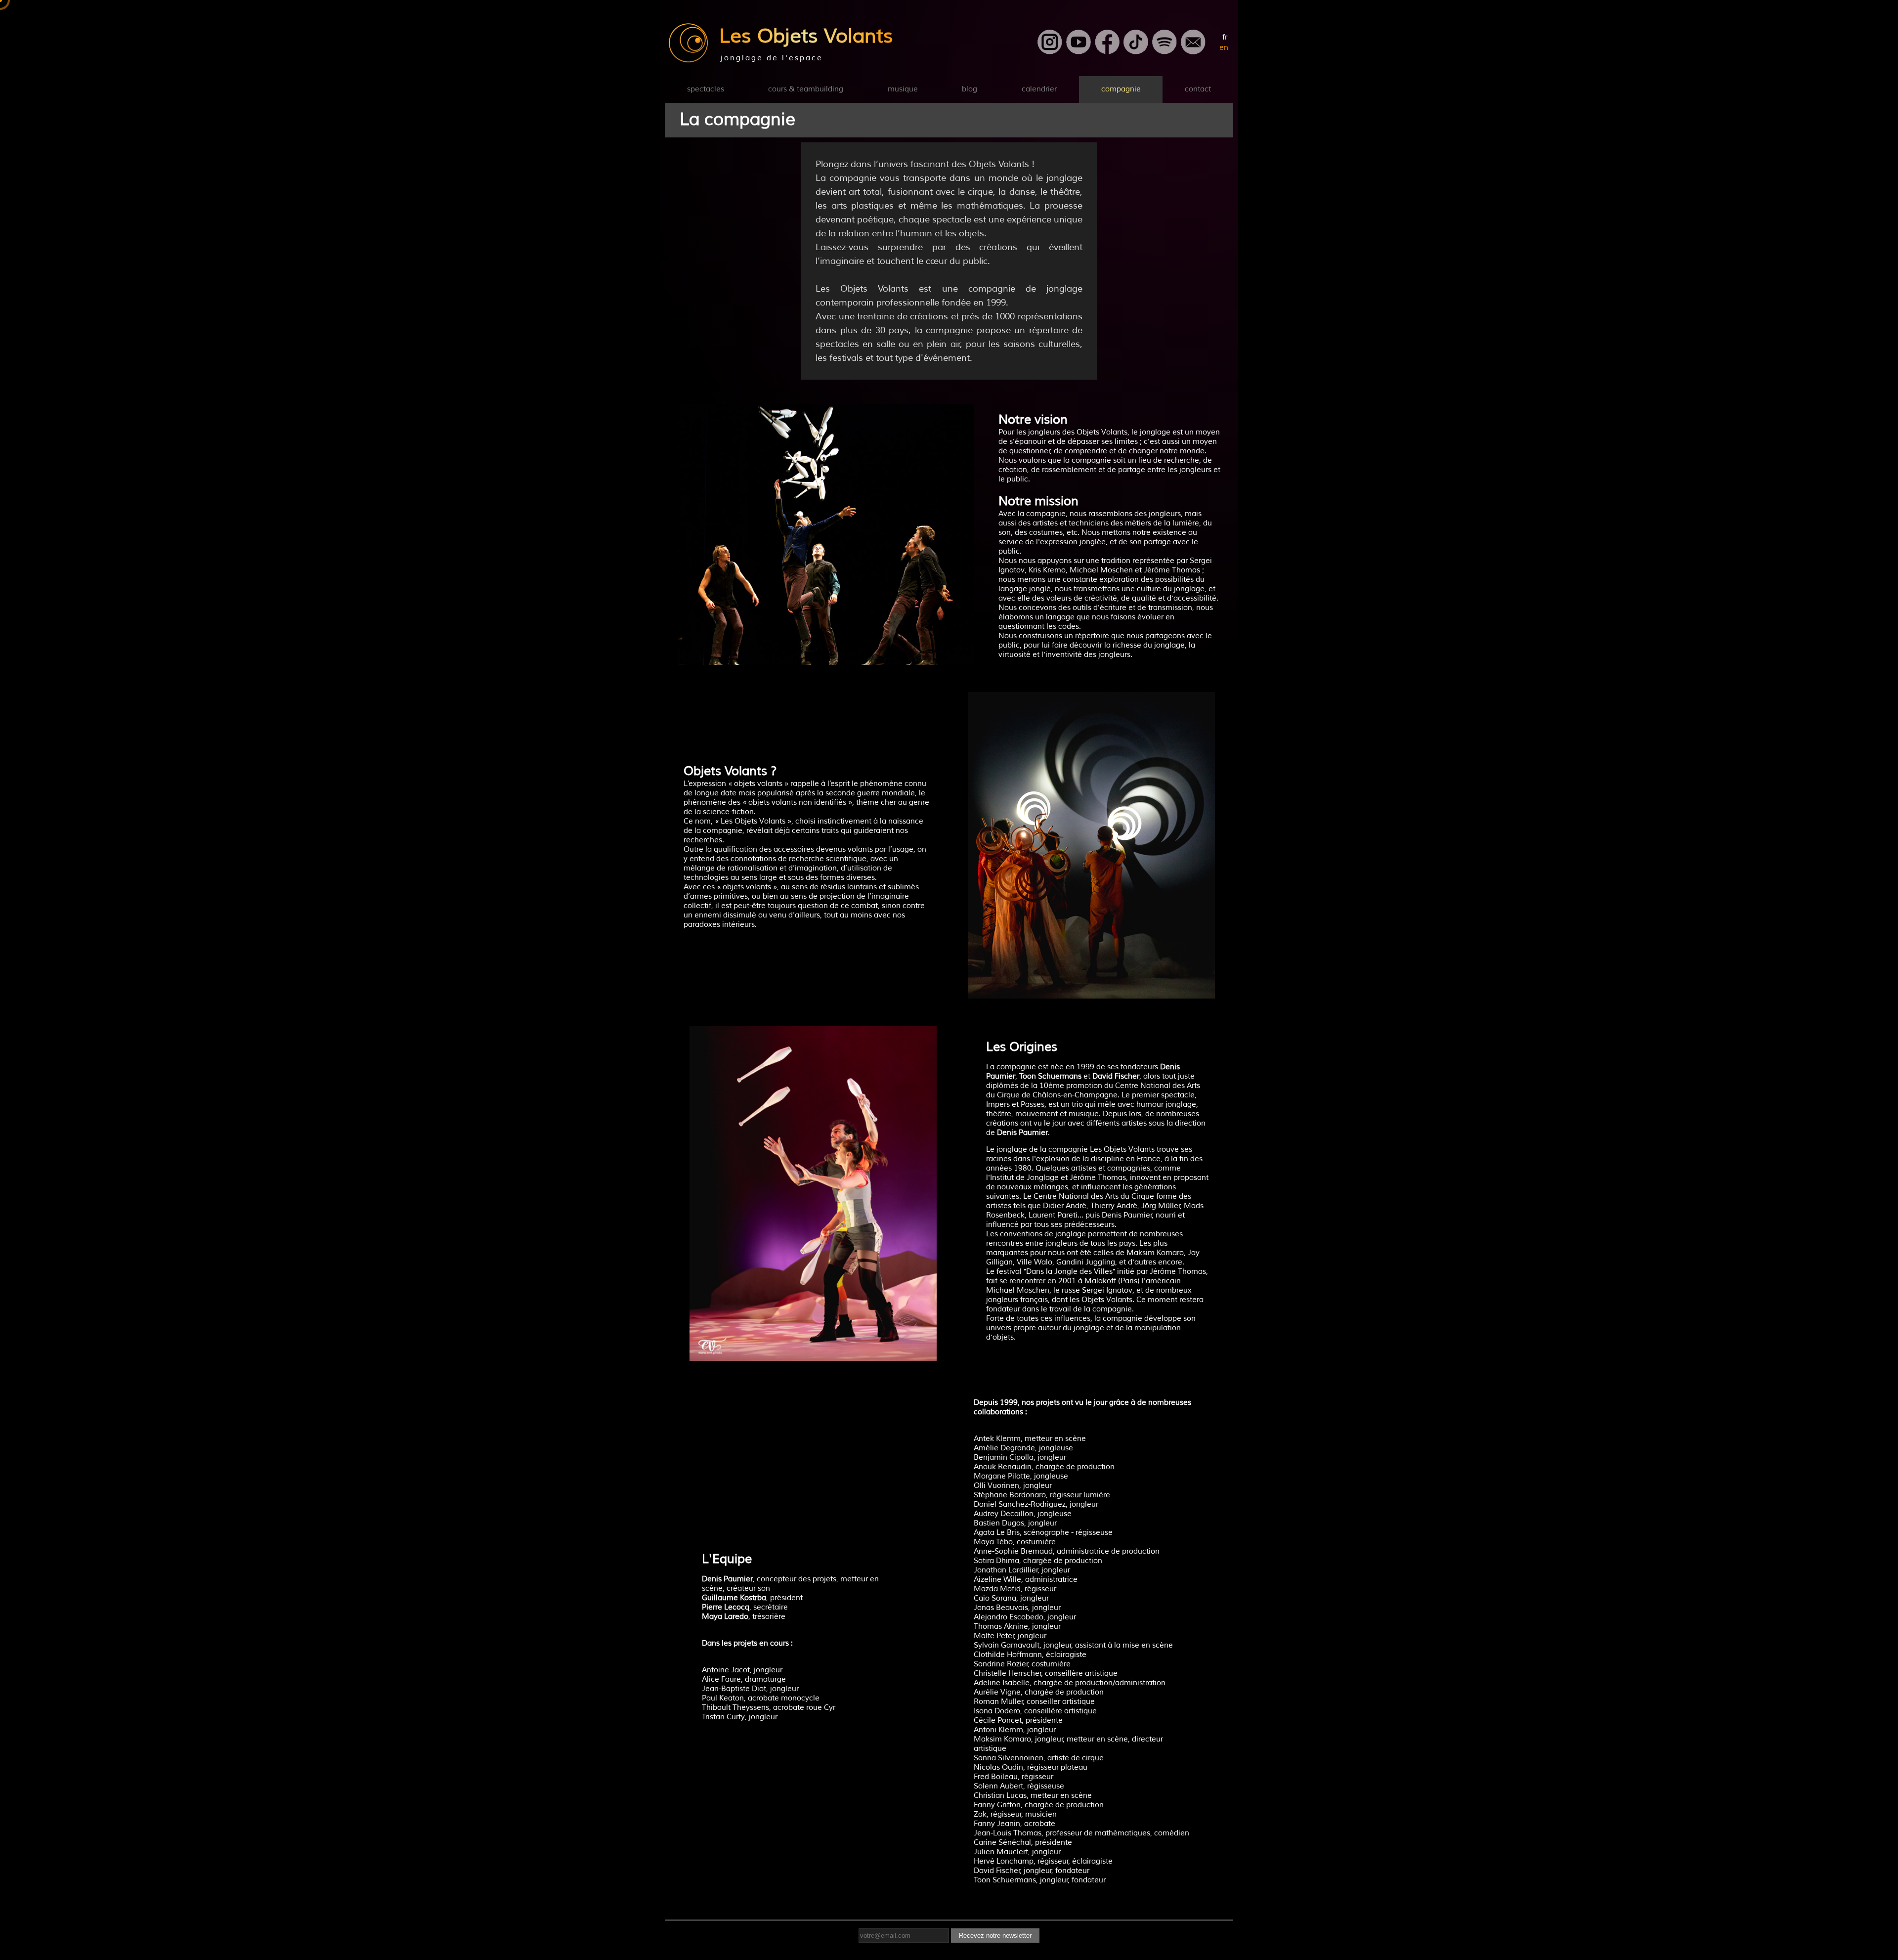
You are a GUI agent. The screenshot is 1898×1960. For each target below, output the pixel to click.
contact (1198, 89)
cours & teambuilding (806, 89)
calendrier (1039, 89)
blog (970, 89)
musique (903, 89)
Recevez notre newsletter (995, 1936)
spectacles (706, 89)
